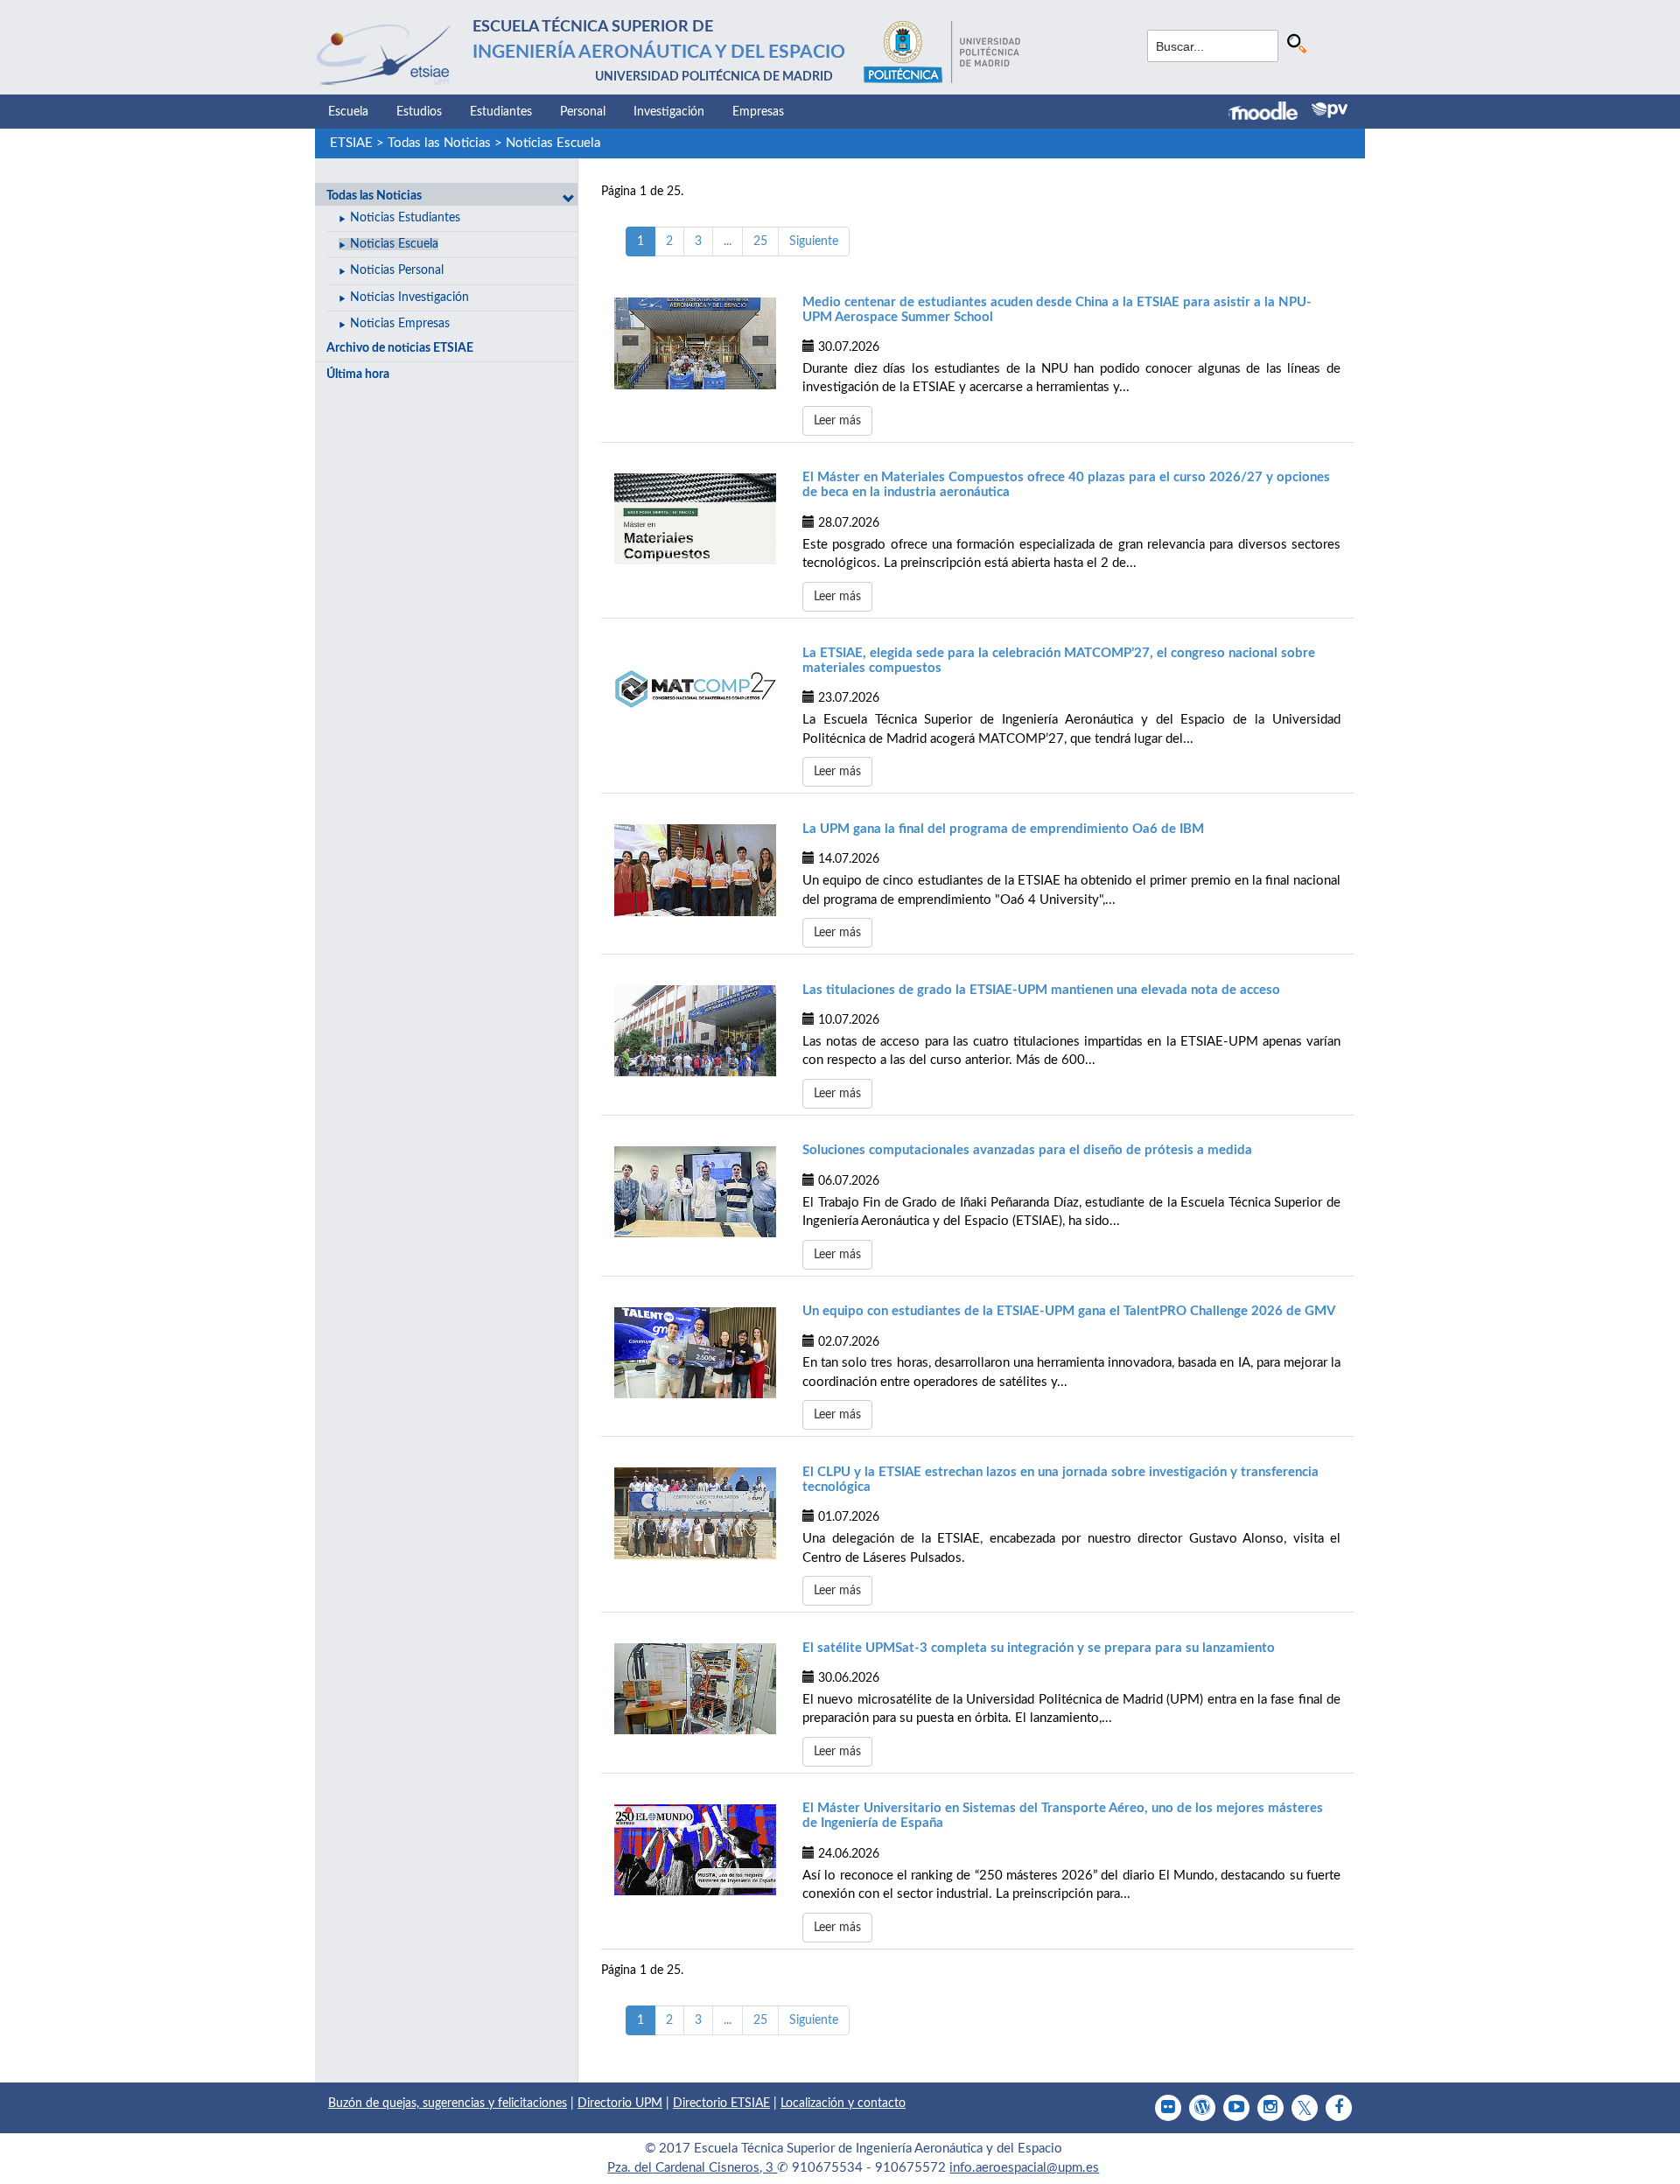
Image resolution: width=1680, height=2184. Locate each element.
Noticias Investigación (409, 297)
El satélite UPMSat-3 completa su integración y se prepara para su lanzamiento (1039, 1648)
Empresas (758, 112)
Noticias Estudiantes (405, 218)
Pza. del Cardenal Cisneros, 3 (692, 2168)
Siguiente (814, 241)
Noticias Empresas (400, 324)
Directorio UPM (620, 2103)
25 (760, 241)
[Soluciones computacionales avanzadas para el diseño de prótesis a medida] (695, 1192)
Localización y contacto (843, 2103)
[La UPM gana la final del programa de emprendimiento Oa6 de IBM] (695, 870)
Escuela (348, 112)
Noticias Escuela (553, 143)
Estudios (419, 112)
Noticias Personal (397, 270)
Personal (583, 112)
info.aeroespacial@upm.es (1024, 2168)
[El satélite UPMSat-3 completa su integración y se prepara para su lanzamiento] (695, 1689)
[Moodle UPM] (1270, 113)
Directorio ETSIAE (721, 2103)
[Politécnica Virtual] (1330, 110)
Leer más (837, 421)
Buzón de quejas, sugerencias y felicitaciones (448, 2103)
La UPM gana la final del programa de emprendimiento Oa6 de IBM (1003, 829)
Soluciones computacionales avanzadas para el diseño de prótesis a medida (1027, 1150)
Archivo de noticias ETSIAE (400, 348)
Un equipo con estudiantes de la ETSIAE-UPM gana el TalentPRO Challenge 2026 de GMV (1069, 1311)
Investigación (669, 112)
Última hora (358, 374)
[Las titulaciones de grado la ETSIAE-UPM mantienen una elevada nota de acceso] (695, 1031)
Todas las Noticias (439, 143)
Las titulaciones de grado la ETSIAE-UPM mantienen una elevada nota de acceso (1041, 990)
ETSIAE (351, 143)
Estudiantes (501, 112)
